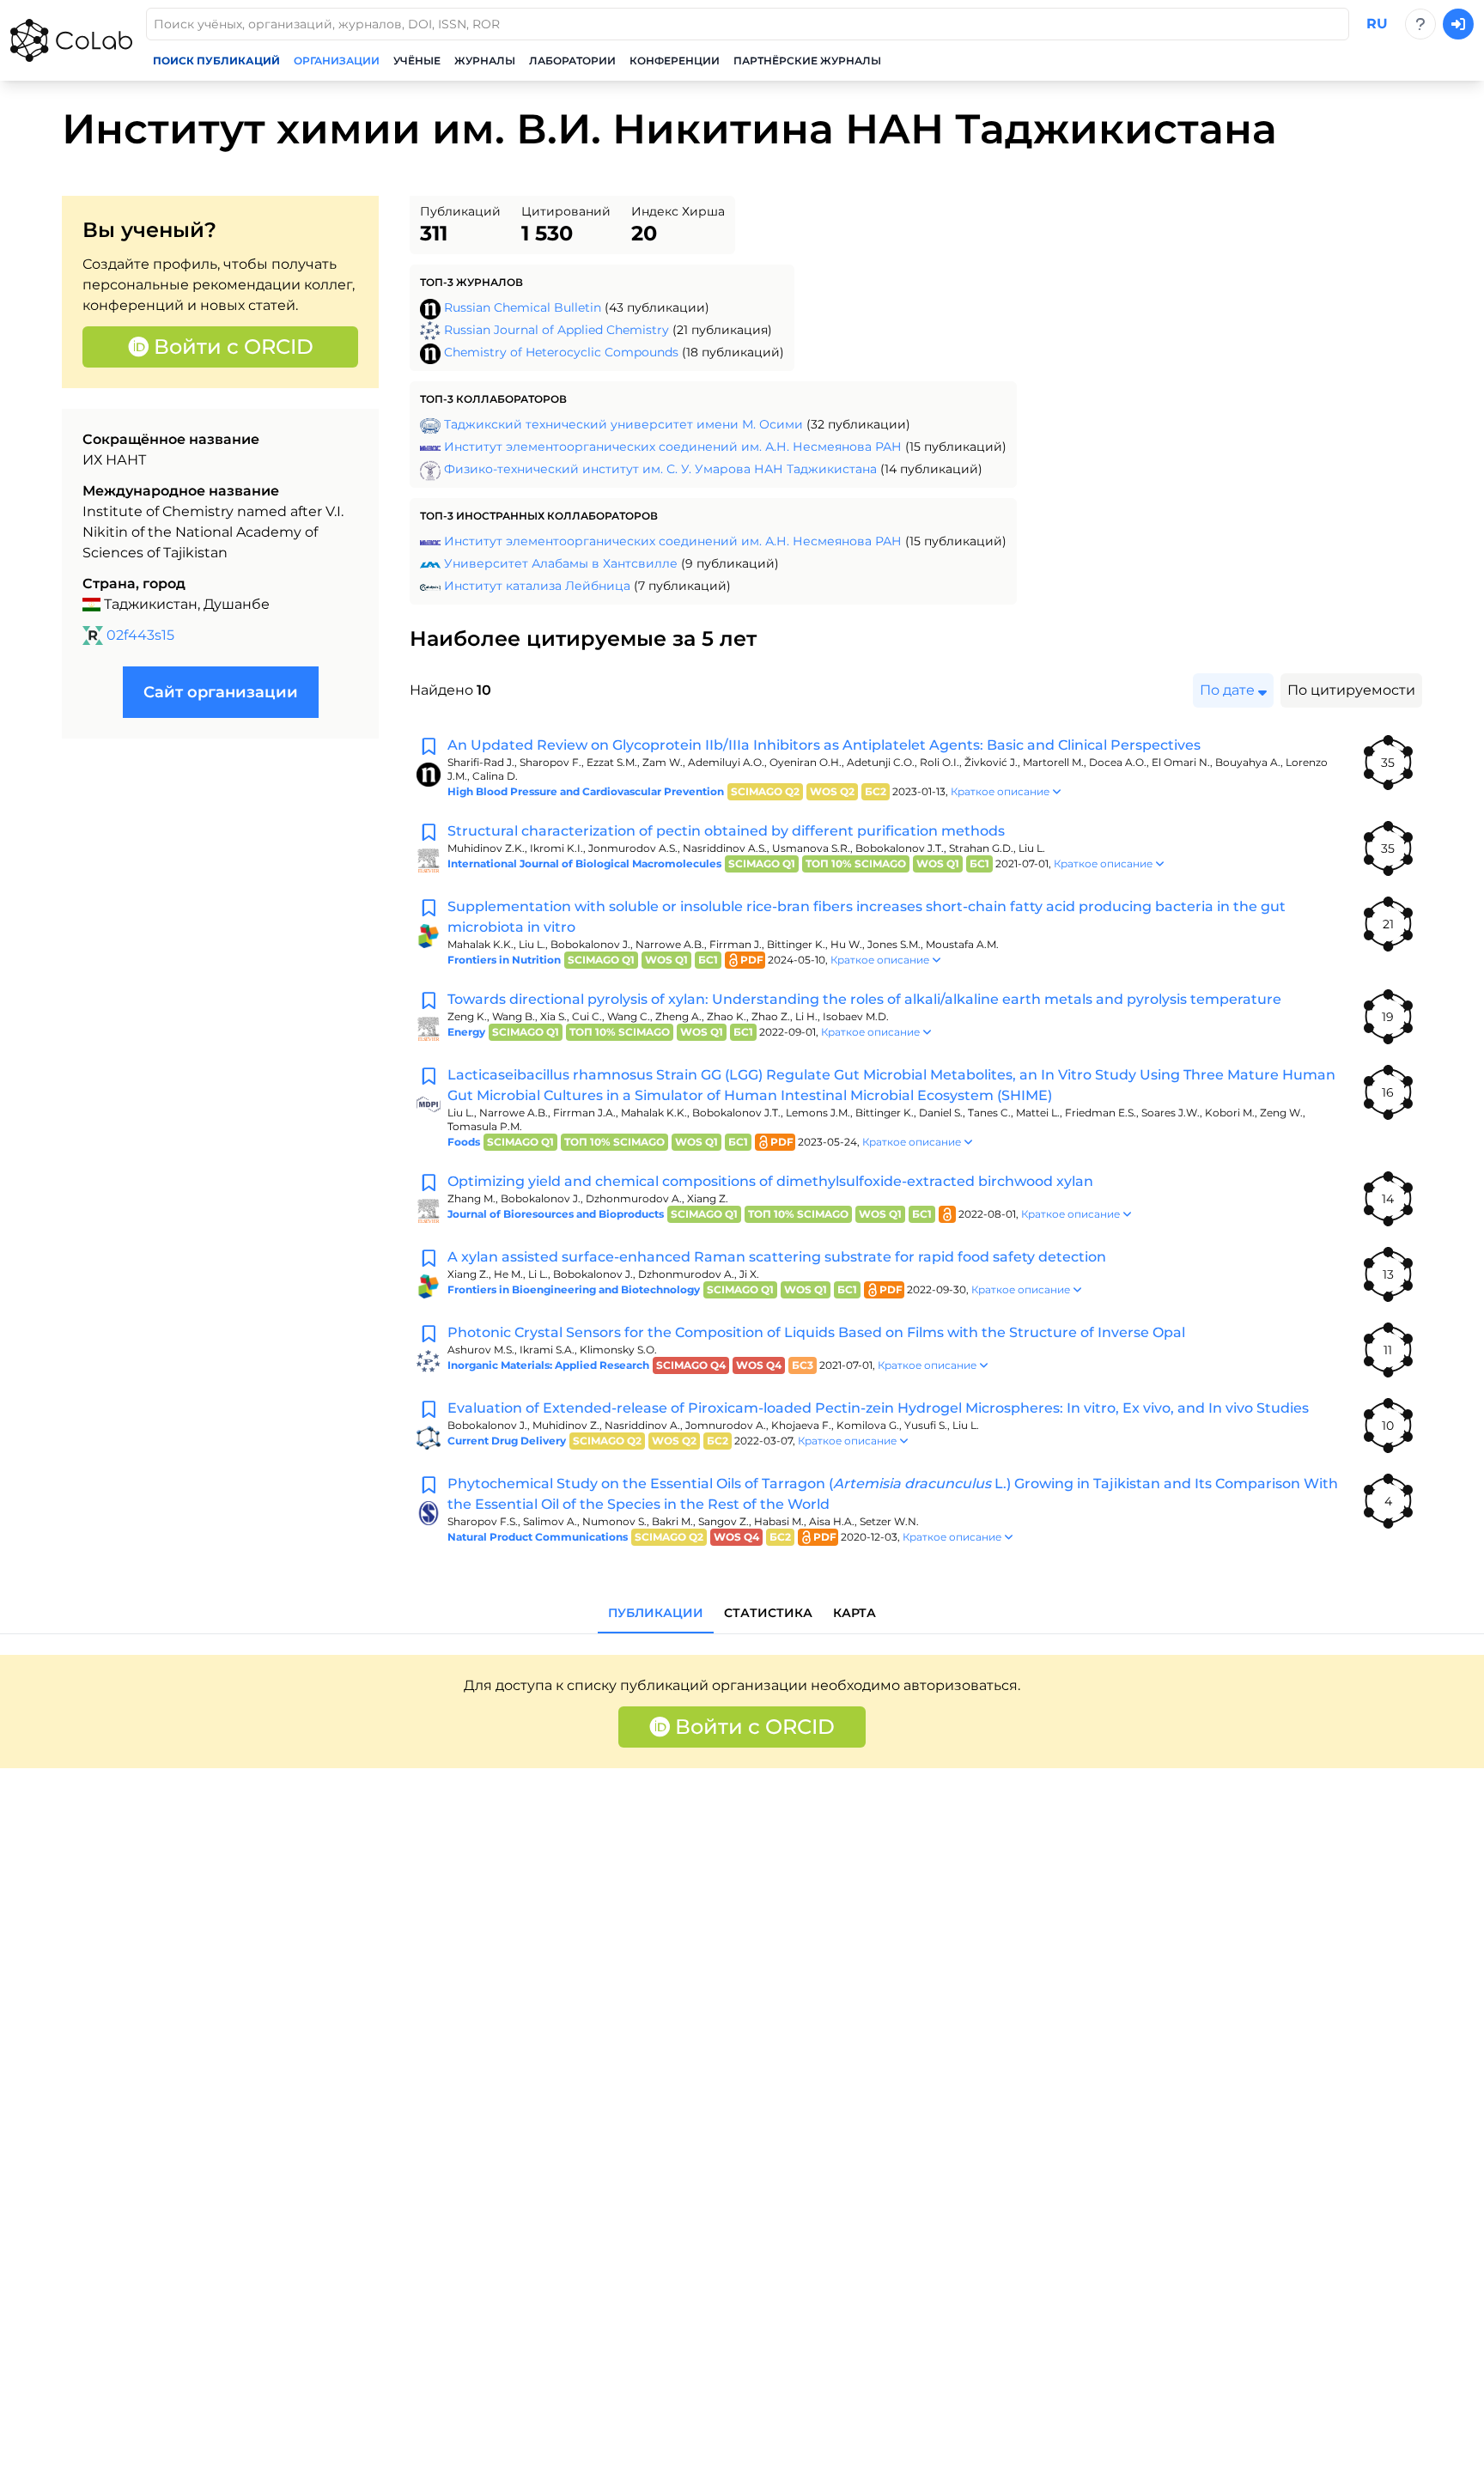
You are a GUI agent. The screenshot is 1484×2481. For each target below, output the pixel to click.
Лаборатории (572, 61)
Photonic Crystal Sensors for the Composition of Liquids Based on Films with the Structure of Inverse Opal (816, 1332)
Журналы (485, 61)
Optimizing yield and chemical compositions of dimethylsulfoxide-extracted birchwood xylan (770, 1181)
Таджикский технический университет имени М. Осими (623, 424)
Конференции (675, 61)
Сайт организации (221, 692)
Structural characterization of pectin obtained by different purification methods (726, 831)
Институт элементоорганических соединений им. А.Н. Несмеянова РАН (673, 447)
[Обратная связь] (1420, 24)
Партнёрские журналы (807, 61)
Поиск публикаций (216, 61)
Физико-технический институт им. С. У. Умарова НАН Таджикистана (660, 469)
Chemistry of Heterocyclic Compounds (561, 352)
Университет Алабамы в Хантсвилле (561, 563)
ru (1377, 24)
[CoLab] (71, 40)
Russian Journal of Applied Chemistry (556, 330)
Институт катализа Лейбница (537, 586)
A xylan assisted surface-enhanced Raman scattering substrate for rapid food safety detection (777, 1257)
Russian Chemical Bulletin (523, 307)
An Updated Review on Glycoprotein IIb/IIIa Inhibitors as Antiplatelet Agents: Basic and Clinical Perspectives (824, 745)
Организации (337, 61)
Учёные (417, 61)
